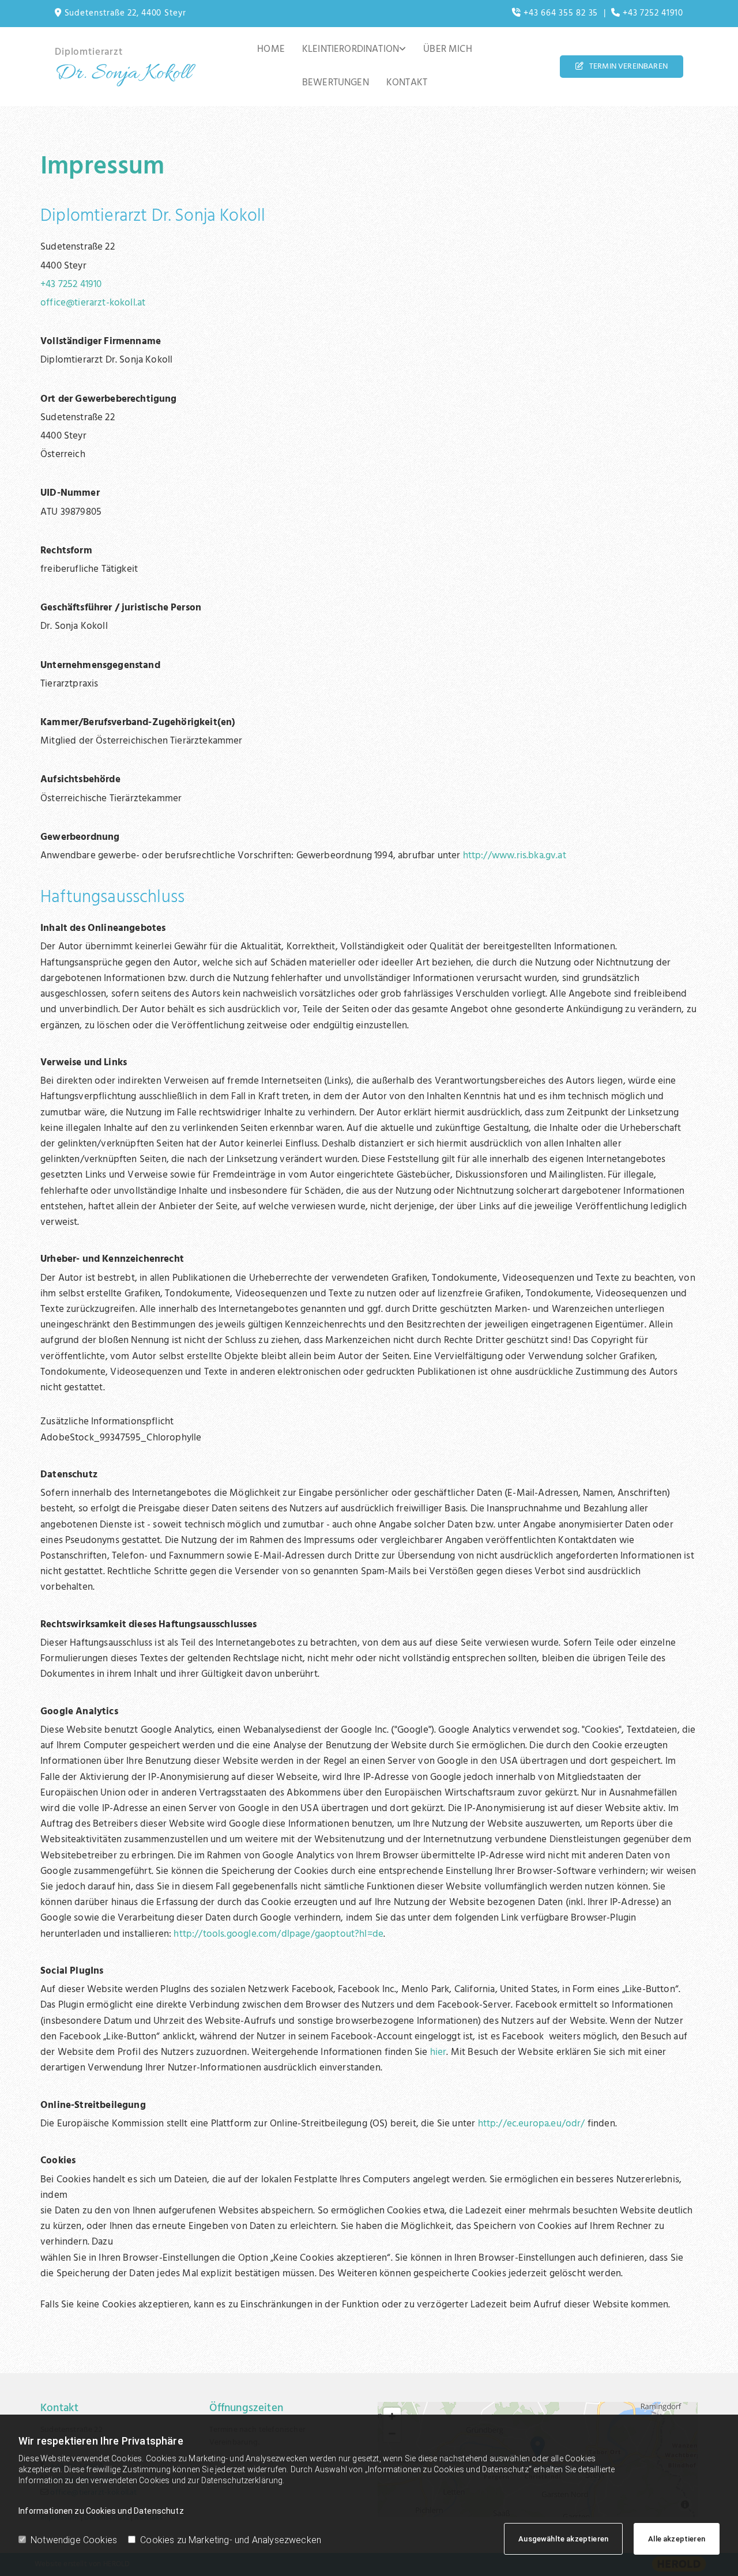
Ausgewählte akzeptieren (563, 2539)
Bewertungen (336, 83)
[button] (622, 67)
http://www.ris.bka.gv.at (515, 856)
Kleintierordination (351, 49)
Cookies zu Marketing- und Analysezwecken (231, 2540)
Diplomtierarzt (89, 52)
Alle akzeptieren (677, 2539)
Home (271, 49)
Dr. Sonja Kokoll (123, 74)
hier (438, 2052)
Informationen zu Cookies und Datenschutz (101, 2511)
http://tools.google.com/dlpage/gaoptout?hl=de (278, 1934)
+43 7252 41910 (71, 284)
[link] (354, 50)
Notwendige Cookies (74, 2540)
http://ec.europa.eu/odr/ (532, 2124)
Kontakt (407, 83)
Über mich (448, 49)
